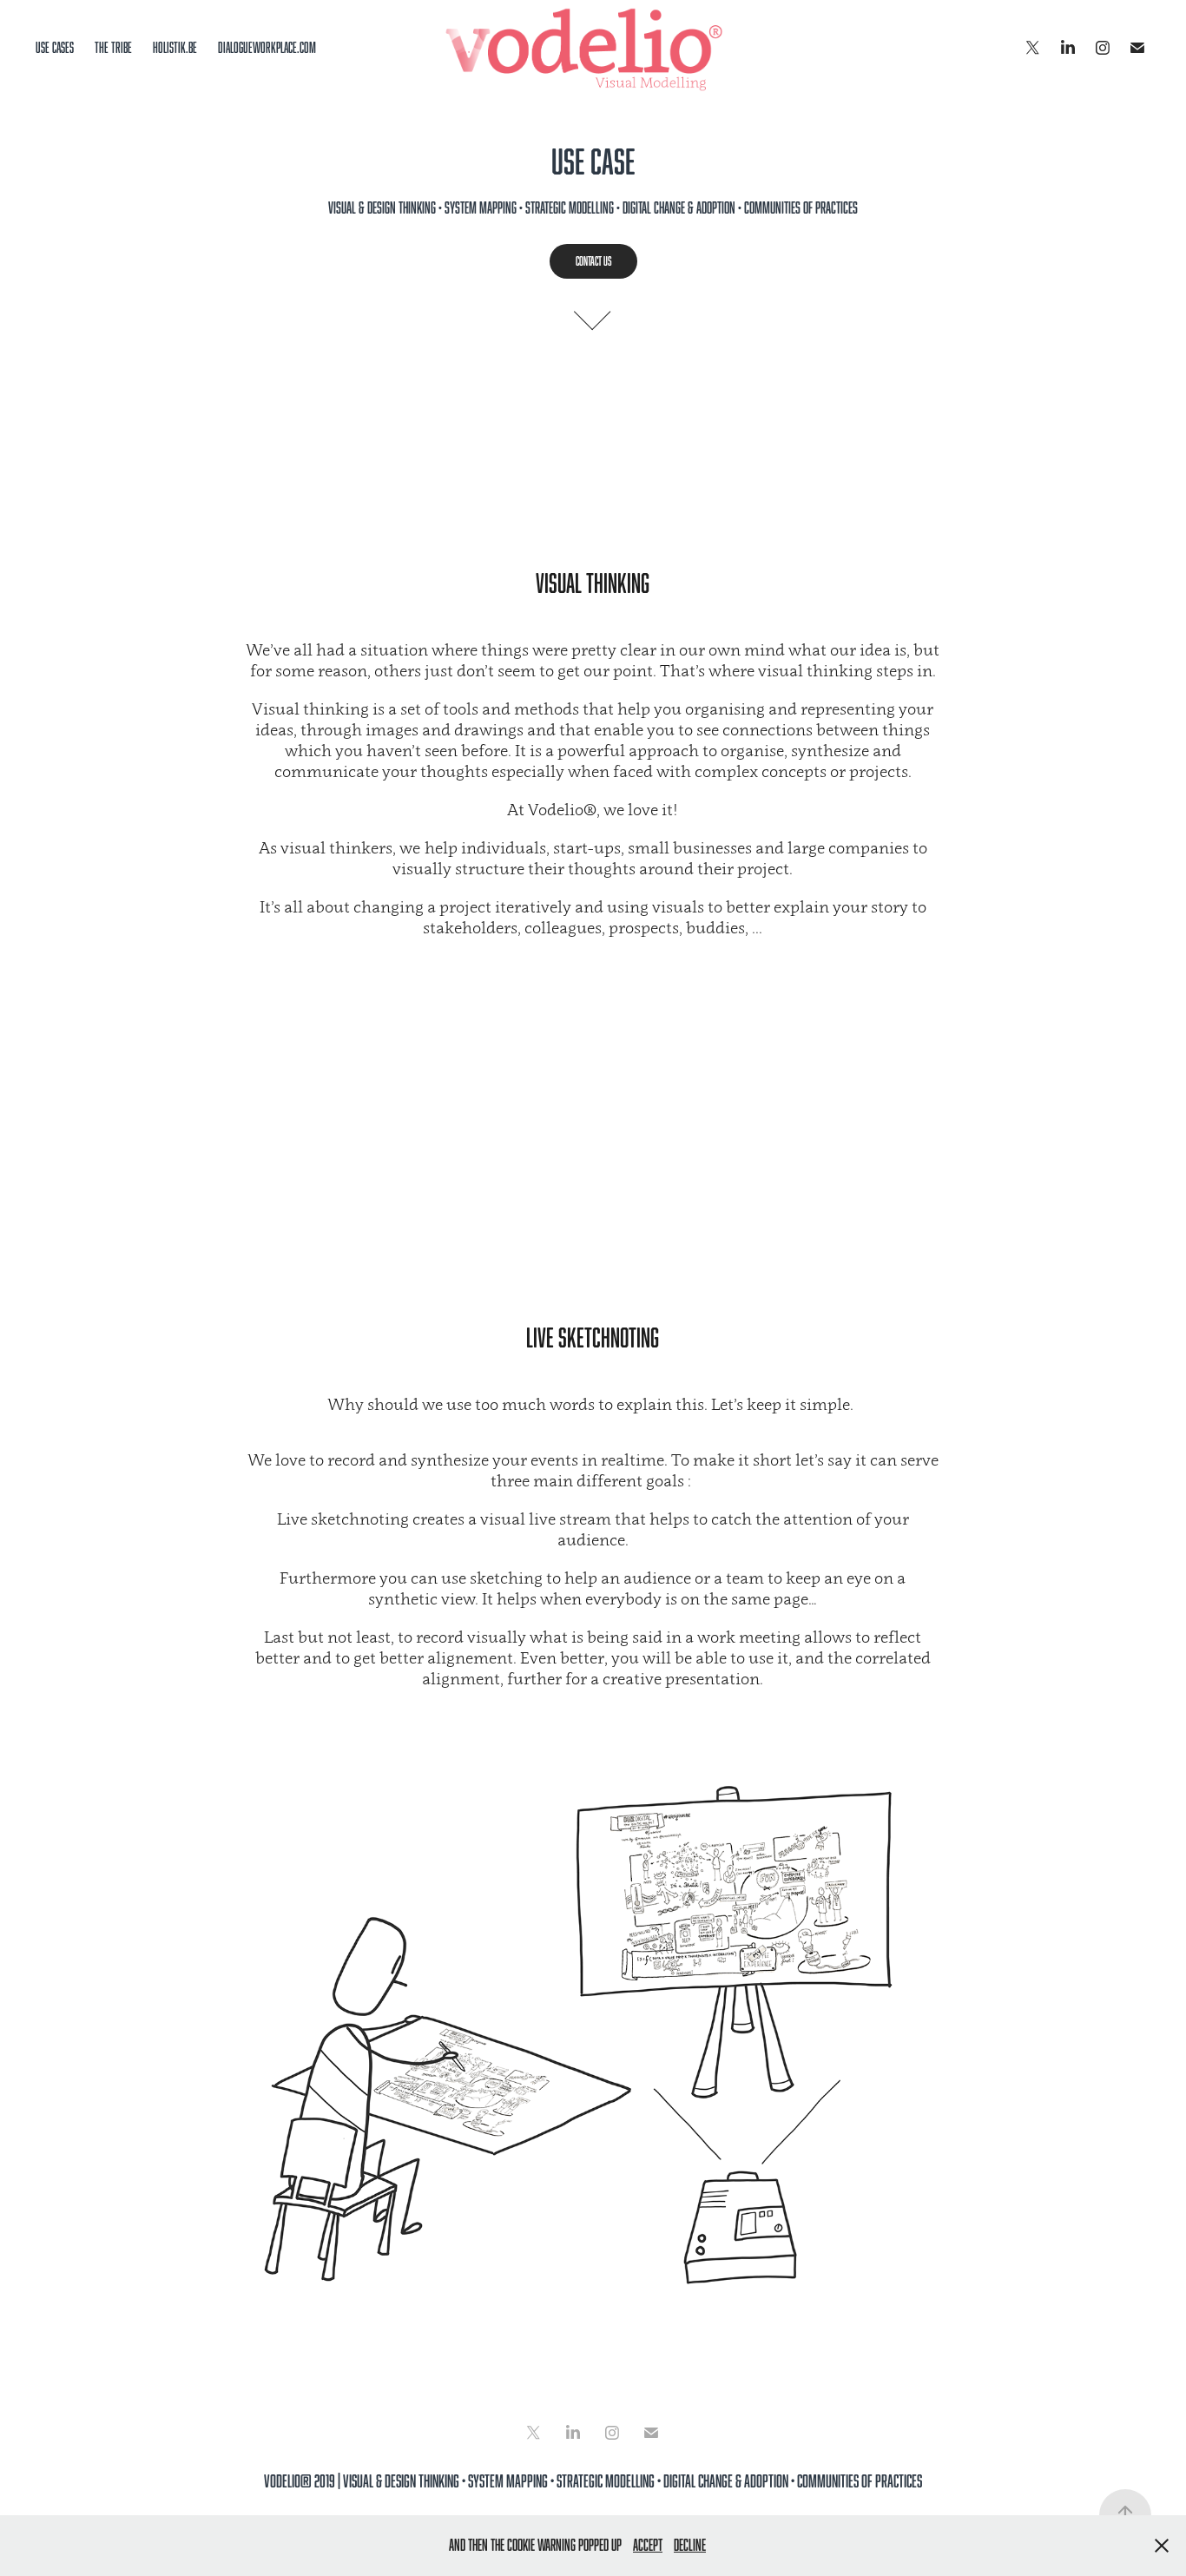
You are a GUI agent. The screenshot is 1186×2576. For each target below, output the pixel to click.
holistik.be (175, 48)
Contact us (593, 261)
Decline (690, 2545)
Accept (648, 2545)
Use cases (55, 48)
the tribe (113, 48)
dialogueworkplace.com (267, 48)
